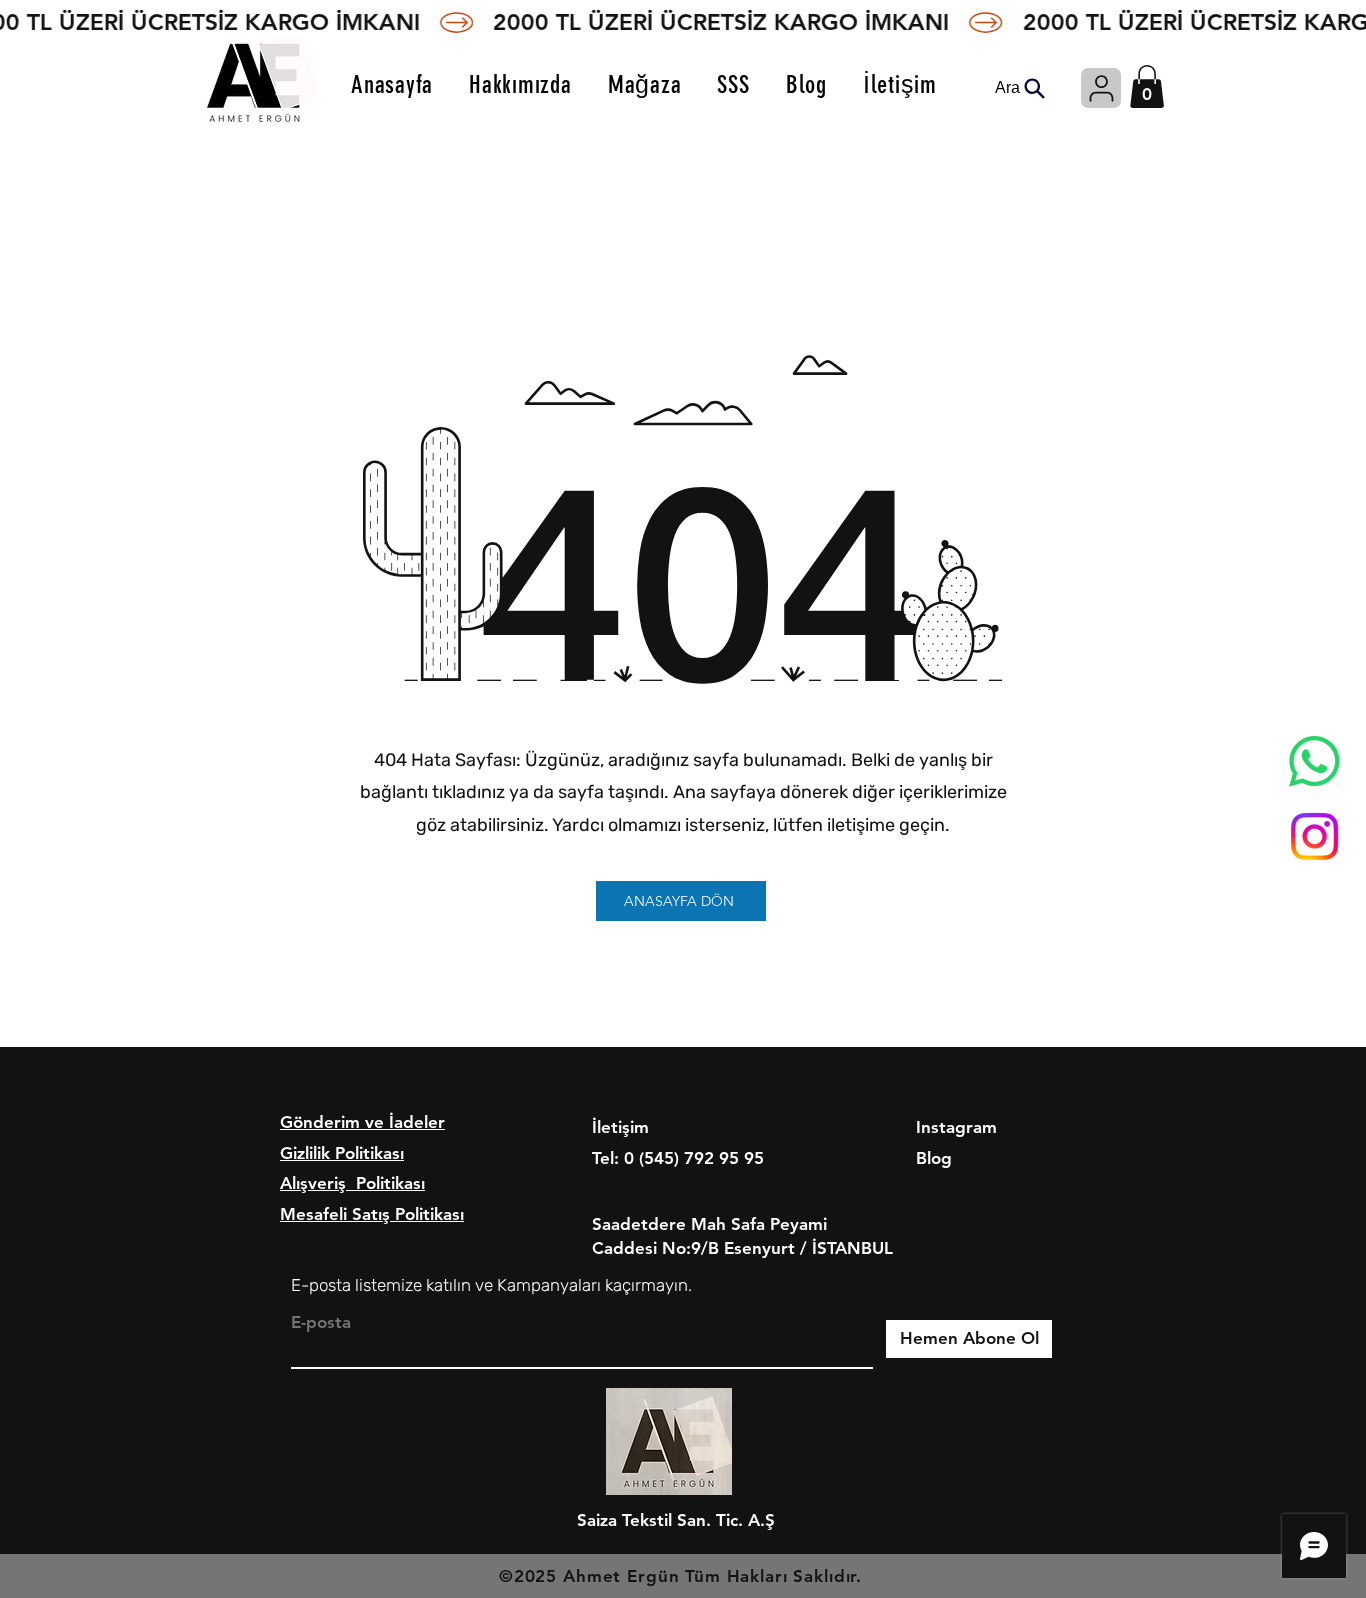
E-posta (321, 1322)
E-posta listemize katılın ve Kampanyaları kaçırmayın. (491, 1285)
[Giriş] (1101, 88)
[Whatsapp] (1314, 761)
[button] (1147, 86)
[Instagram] (1314, 836)
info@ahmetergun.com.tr (692, 1188)
